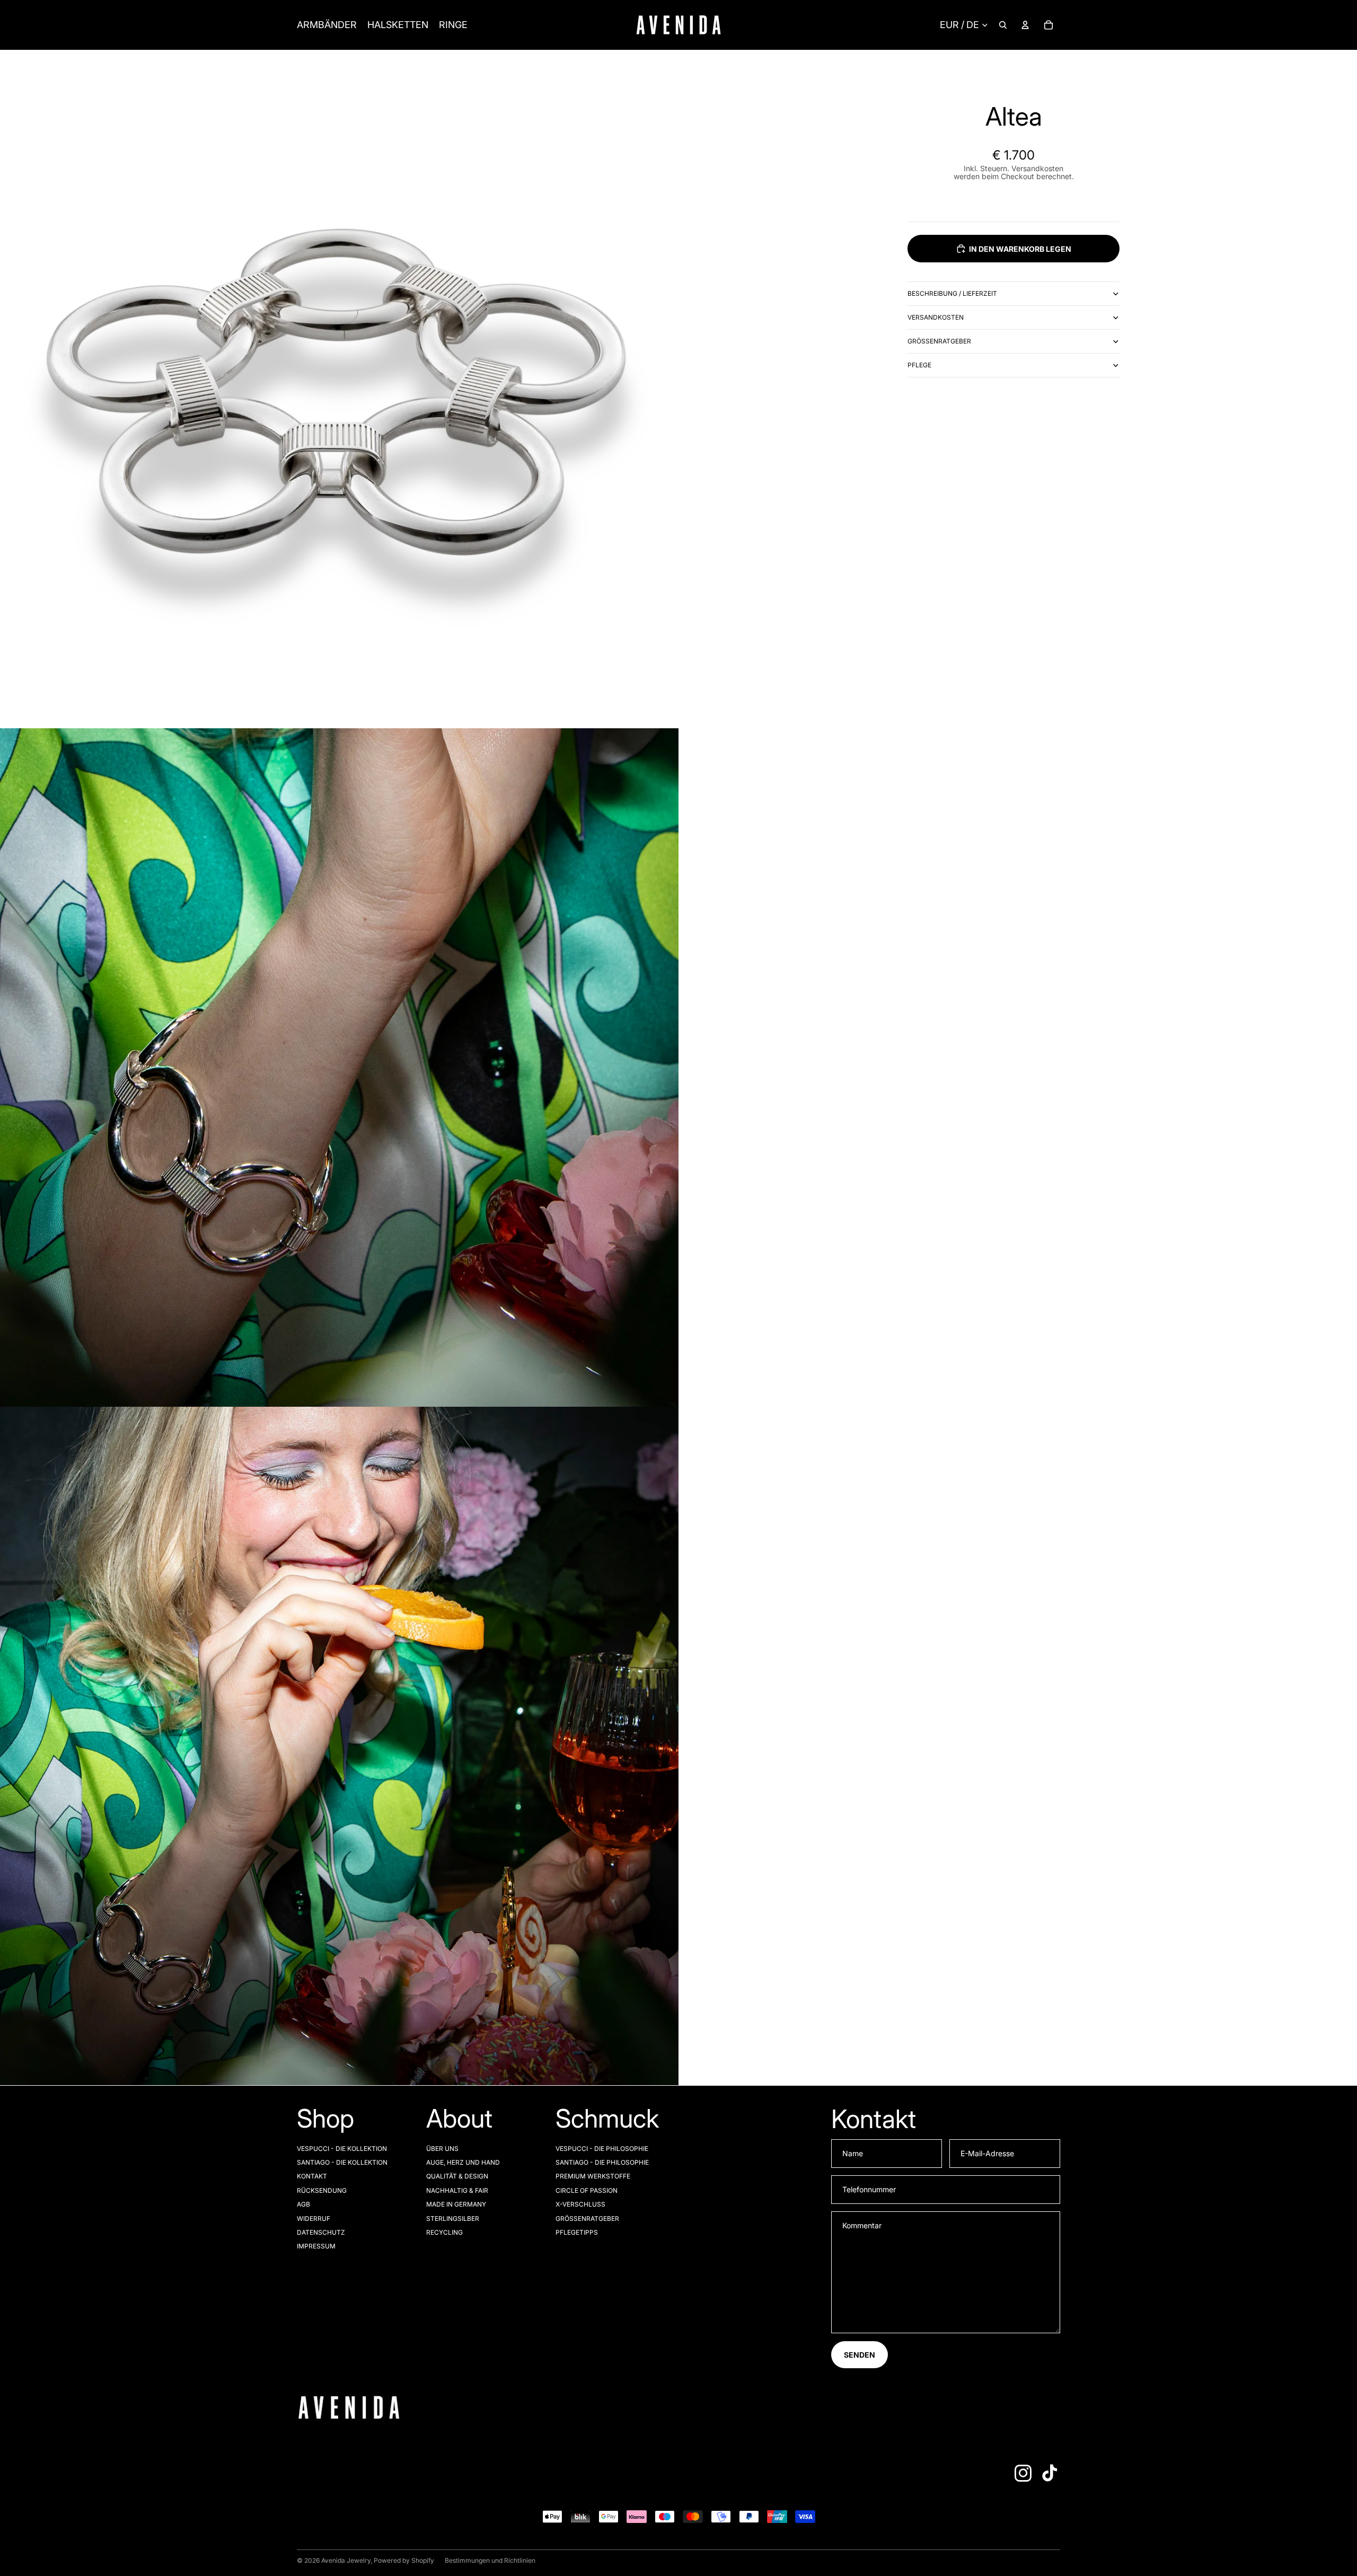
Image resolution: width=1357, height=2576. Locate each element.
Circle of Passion (587, 2190)
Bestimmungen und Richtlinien (490, 2560)
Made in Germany (456, 2204)
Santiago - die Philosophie (602, 2162)
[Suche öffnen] (1003, 25)
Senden (860, 2355)
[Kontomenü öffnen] (1025, 25)
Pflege (919, 365)
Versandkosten (936, 317)
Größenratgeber (939, 341)
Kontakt (312, 2176)
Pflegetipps (577, 2232)
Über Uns (442, 2149)
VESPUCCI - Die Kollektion (342, 2149)
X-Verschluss (580, 2204)
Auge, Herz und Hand (463, 2162)
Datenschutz (321, 2232)
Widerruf (314, 2218)
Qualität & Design (457, 2176)
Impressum (316, 2246)
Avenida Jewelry (346, 2560)
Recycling (444, 2232)
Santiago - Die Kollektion (342, 2162)
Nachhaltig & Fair (457, 2190)
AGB (303, 2204)
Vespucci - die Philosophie (602, 2149)
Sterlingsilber (453, 2218)
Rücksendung (322, 2190)
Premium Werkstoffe (593, 2176)
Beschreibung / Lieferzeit (952, 293)
